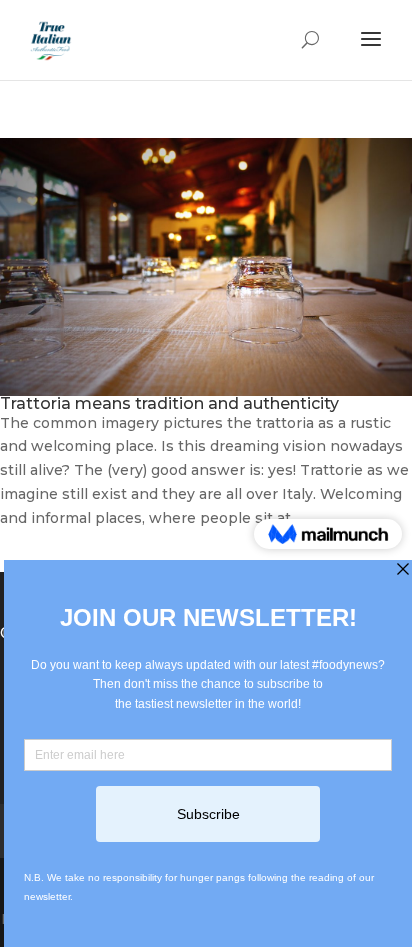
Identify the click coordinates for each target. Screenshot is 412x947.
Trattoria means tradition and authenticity (169, 403)
